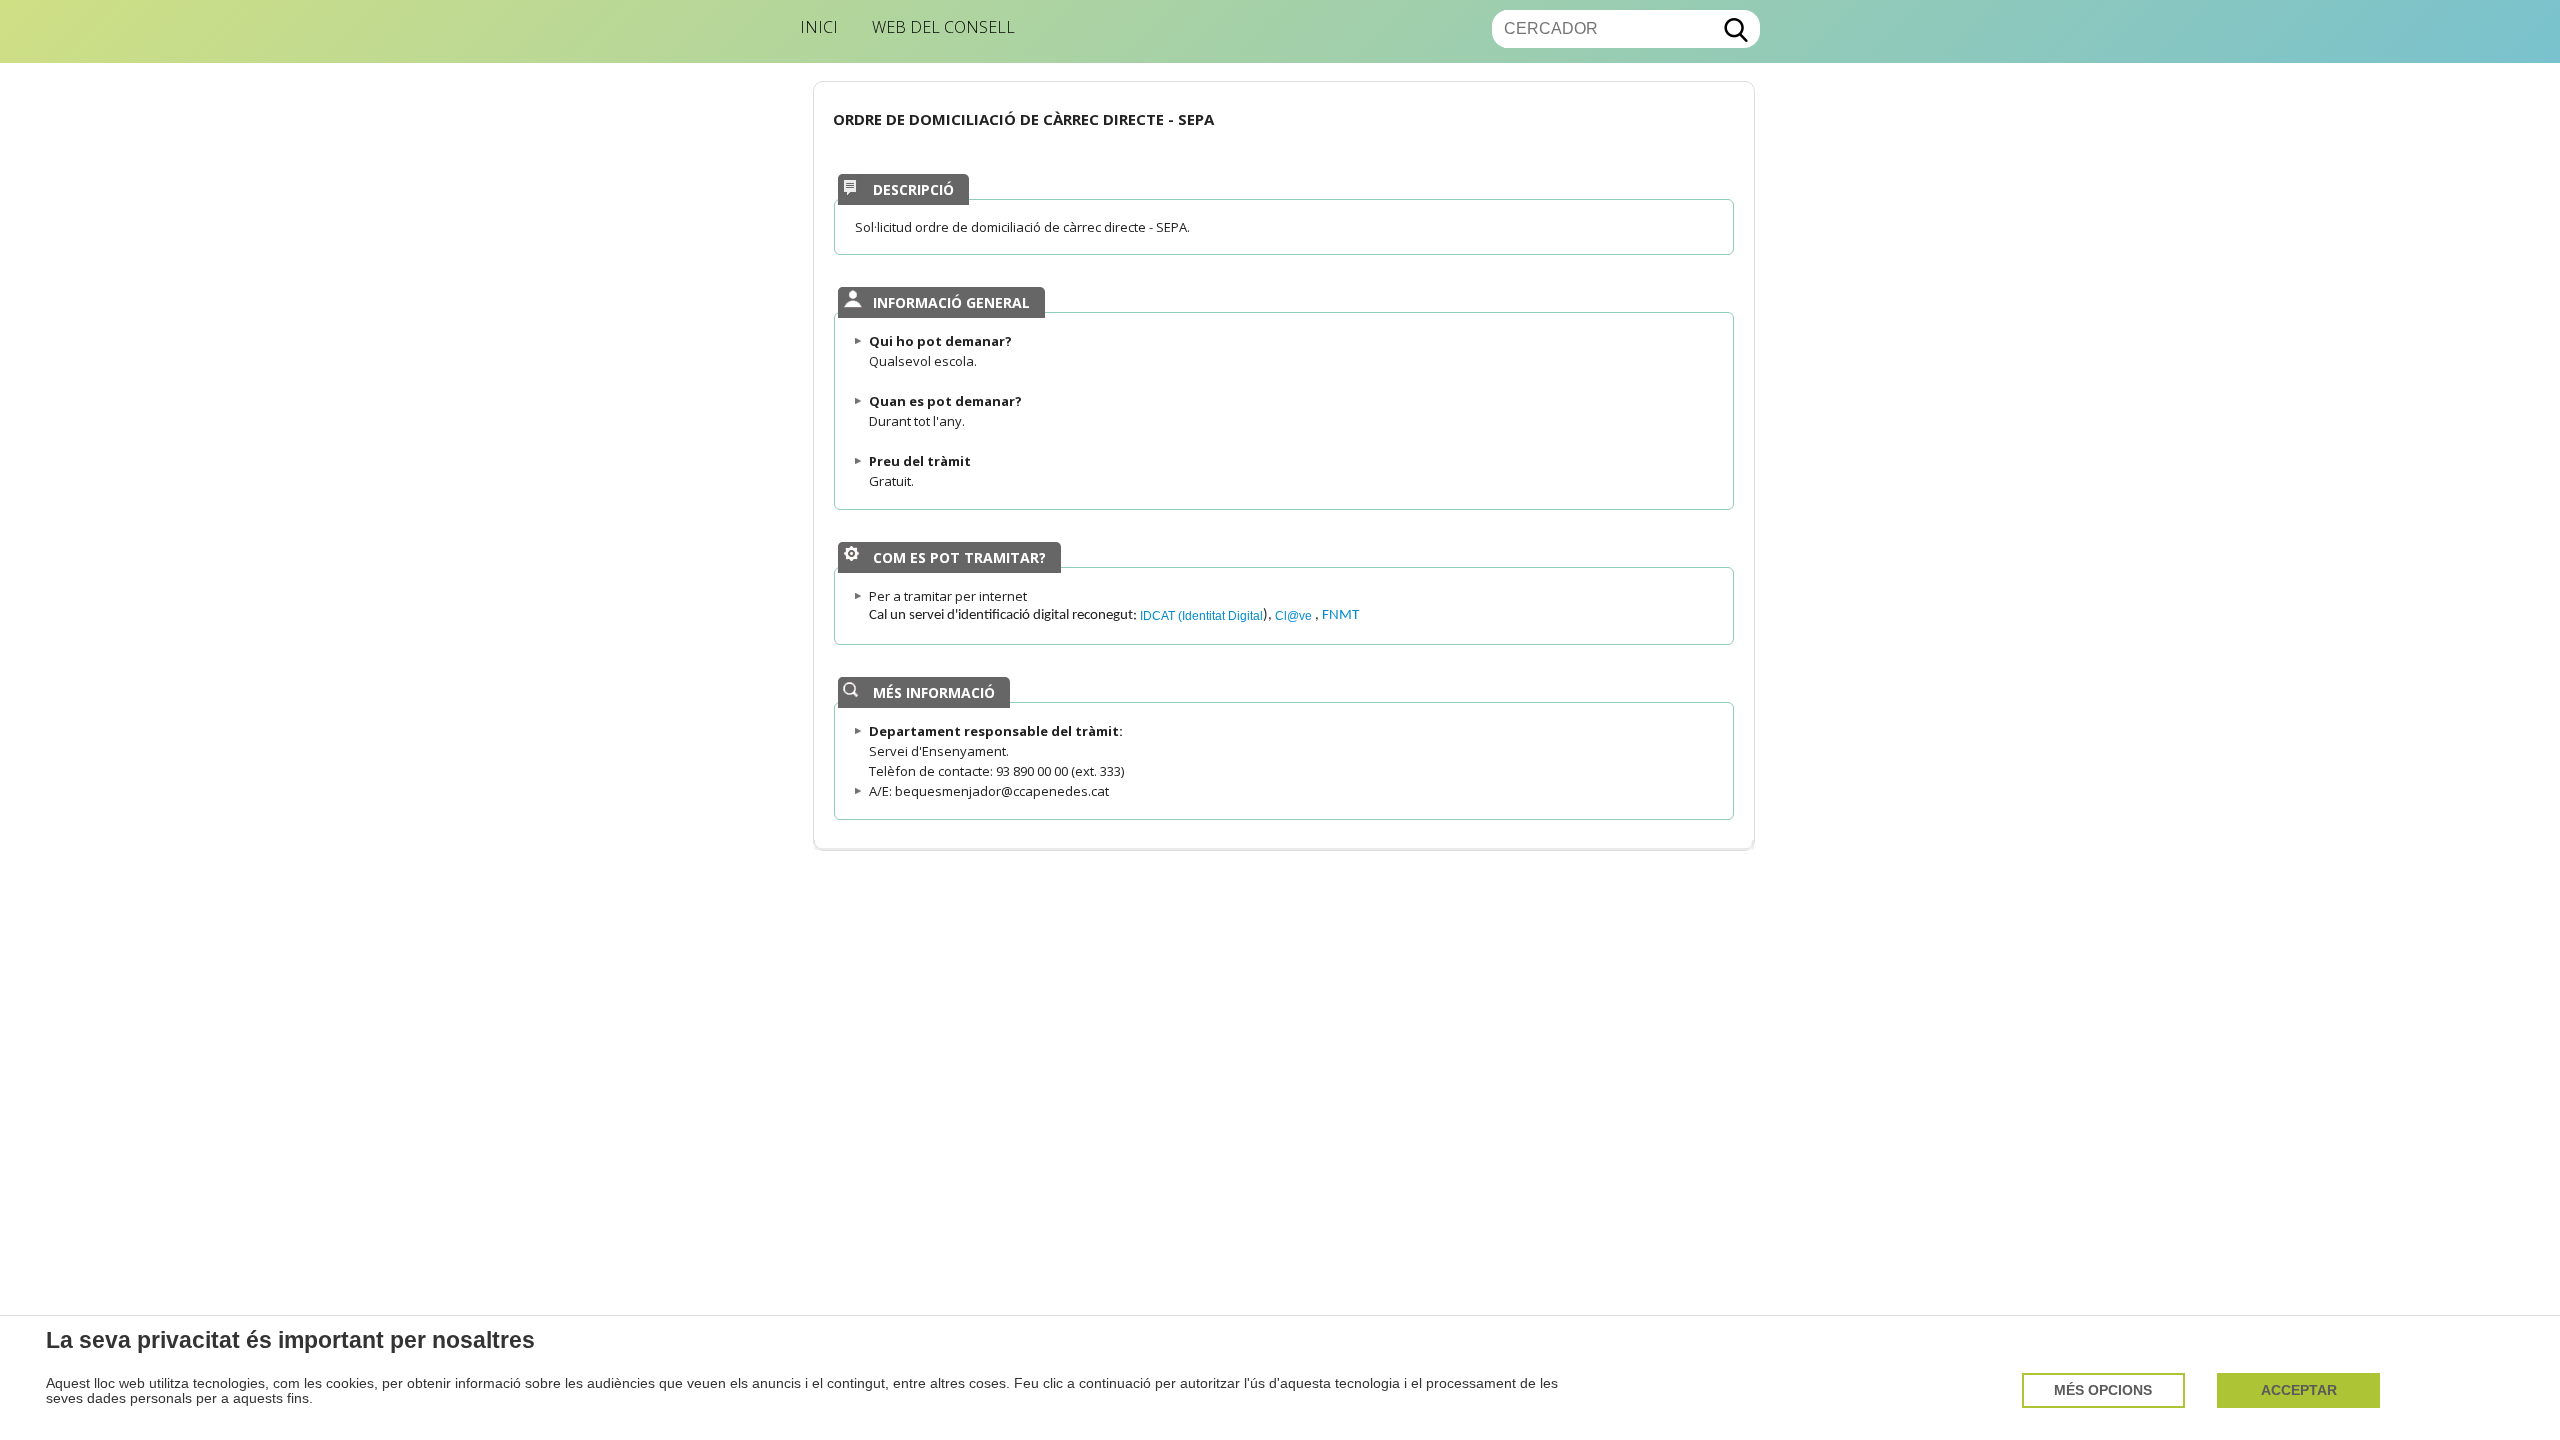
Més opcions (2103, 1390)
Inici (819, 27)
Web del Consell (943, 27)
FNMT (1340, 615)
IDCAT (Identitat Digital (1201, 615)
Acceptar (2299, 1390)
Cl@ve (1295, 615)
